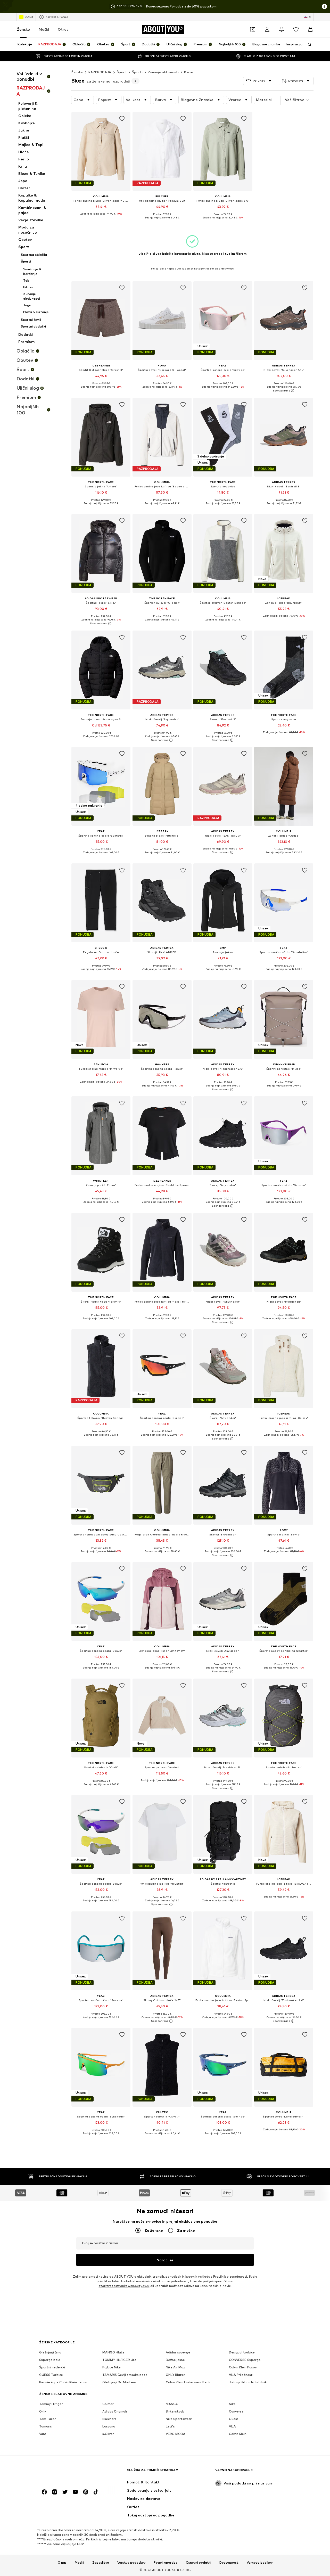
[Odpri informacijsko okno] (324, 6)
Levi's (170, 2426)
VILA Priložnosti (241, 2375)
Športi (137, 72)
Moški (44, 29)
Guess (234, 2419)
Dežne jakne (175, 2360)
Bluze (189, 72)
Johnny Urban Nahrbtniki (248, 2382)
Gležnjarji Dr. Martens (119, 2382)
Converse (236, 2411)
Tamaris (46, 2426)
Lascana (109, 2426)
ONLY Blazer (175, 2375)
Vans (43, 2434)
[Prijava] (267, 29)
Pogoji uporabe (166, 2562)
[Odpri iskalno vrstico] (308, 45)
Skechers (109, 2419)
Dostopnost (229, 2562)
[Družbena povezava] (44, 2492)
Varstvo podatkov (131, 2562)
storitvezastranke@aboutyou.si (124, 2286)
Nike (232, 2404)
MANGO (172, 2404)
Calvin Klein (238, 2434)
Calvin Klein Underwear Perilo (189, 2382)
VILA (232, 2426)
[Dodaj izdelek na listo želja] (122, 119)
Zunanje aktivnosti (163, 72)
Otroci (64, 29)
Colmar (108, 2404)
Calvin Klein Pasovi (243, 2367)
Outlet (29, 17)
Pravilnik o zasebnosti (230, 2276)
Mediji (79, 2562)
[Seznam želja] (296, 29)
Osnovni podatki (199, 2562)
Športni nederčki (52, 2367)
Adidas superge (178, 2352)
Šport (122, 72)
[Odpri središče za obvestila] (282, 29)
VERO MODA (176, 2434)
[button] (259, 81)
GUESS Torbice (51, 2375)
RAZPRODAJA (100, 72)
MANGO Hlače (113, 2352)
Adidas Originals (115, 2411)
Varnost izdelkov (260, 2562)
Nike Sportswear (179, 2419)
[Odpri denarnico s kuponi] (253, 29)
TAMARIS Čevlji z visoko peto (125, 2375)
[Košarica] (310, 29)
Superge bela (50, 2360)
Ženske (23, 29)
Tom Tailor (48, 2419)
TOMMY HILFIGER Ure (119, 2360)
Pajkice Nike (112, 2367)
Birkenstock (175, 2411)
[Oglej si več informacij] (101, 217)
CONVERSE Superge (245, 2360)
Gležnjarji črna (50, 2352)
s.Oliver (108, 2434)
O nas (62, 2562)
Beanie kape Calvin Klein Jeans (63, 2382)
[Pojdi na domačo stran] (67, 2472)
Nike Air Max (175, 2367)
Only (43, 2411)
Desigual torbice (242, 2352)
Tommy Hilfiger (51, 2404)
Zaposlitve (101, 2562)
